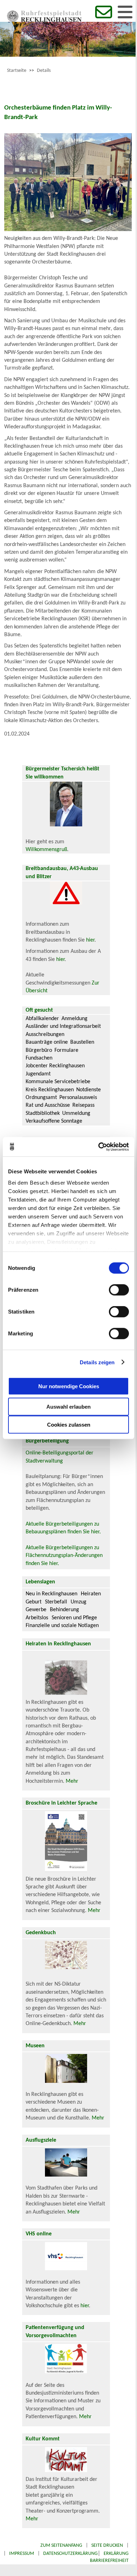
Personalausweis (78, 1098)
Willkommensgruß (46, 850)
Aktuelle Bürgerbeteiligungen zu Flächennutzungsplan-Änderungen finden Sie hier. (64, 1556)
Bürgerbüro (39, 1050)
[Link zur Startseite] (44, 20)
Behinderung (64, 1610)
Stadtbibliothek (43, 1113)
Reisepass (83, 1105)
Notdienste (89, 1090)
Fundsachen (39, 1058)
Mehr (72, 1781)
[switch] (119, 1290)
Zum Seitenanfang (61, 2546)
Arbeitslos (37, 1618)
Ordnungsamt (41, 1098)
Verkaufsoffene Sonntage (54, 1121)
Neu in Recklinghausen (51, 1594)
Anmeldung (74, 1019)
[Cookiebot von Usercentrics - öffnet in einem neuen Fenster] (99, 1147)
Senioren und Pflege (74, 1618)
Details (44, 71)
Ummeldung (76, 1113)
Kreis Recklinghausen (50, 1090)
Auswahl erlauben (68, 1407)
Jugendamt (38, 1074)
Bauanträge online (47, 1042)
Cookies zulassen (69, 1425)
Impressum (22, 2554)
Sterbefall (56, 1602)
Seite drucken (107, 2546)
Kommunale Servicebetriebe (58, 1082)
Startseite (17, 71)
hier (90, 940)
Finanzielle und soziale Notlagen (62, 1626)
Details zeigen (97, 1362)
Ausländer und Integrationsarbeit (63, 1026)
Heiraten (91, 1594)
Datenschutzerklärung (70, 2554)
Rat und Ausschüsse (48, 1105)
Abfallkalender (42, 1019)
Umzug (79, 1602)
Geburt (34, 1602)
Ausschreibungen (45, 1035)
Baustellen (82, 1042)
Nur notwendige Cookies (69, 1386)
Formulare (66, 1050)
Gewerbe (36, 1610)
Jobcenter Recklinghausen (55, 1066)
